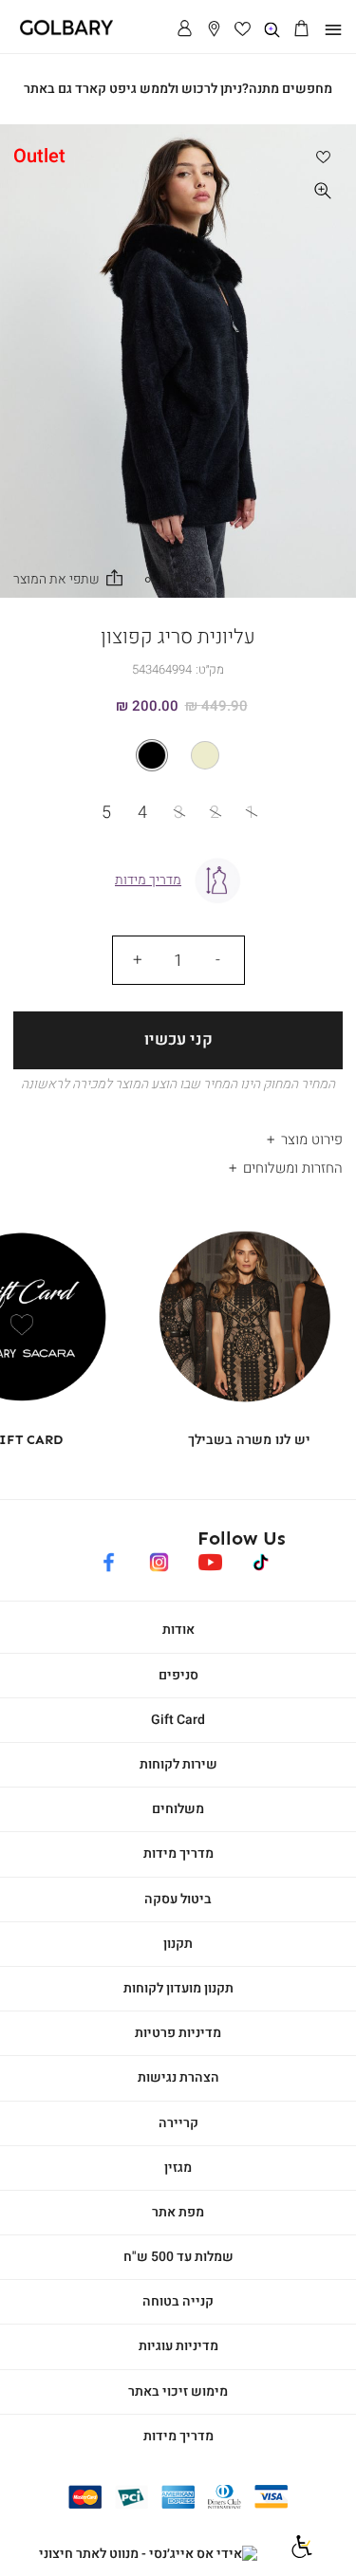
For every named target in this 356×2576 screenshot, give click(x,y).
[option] (205, 755)
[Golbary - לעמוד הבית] (60, 32)
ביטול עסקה (178, 1899)
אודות (178, 1630)
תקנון (178, 1944)
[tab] (178, 1134)
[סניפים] (214, 30)
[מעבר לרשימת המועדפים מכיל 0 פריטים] (244, 30)
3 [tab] (178, 580)
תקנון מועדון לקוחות (178, 1988)
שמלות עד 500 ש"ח (178, 2257)
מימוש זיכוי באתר (178, 2391)
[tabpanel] (178, 361)
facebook (109, 1559)
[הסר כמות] (218, 960)
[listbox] (178, 755)
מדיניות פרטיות (178, 2033)
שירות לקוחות (178, 1764)
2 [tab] (193, 580)
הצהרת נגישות (178, 2077)
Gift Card (178, 1720)
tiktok (262, 1559)
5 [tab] (148, 580)
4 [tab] (163, 580)
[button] (301, 30)
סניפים (178, 1675)
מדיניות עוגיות (178, 2346)
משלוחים (178, 1809)
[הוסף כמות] (138, 960)
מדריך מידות (178, 1853)
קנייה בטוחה (178, 2301)
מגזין (178, 2168)
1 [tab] (208, 580)
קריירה (178, 2123)
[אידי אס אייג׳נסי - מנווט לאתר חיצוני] (148, 2554)
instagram (159, 1559)
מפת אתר (178, 2212)
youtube (210, 1559)
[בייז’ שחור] (178, 755)
